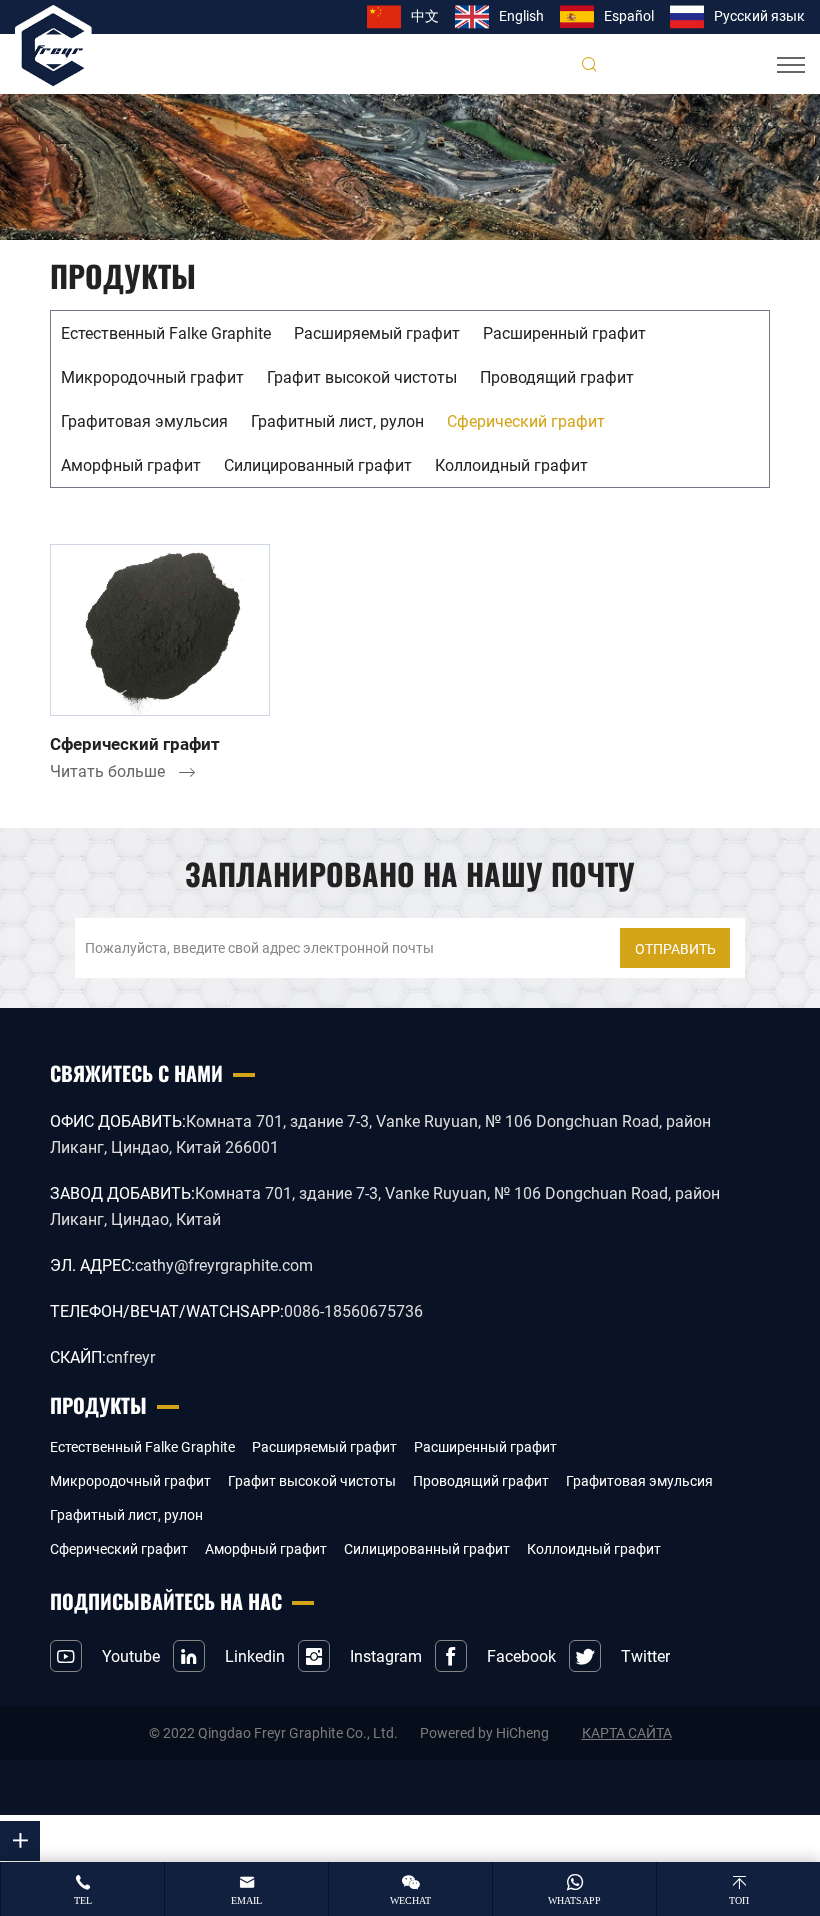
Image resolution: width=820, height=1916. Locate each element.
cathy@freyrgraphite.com (224, 1264)
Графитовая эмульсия (144, 420)
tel (83, 1900)
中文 (425, 15)
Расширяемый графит (377, 332)
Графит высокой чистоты (362, 376)
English (521, 15)
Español (629, 15)
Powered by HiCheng (484, 1732)
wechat (410, 1900)
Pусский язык (759, 15)
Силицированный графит (318, 464)
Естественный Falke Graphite (166, 332)
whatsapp (574, 1900)
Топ (739, 1900)
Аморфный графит (131, 464)
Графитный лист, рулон (337, 420)
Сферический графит (526, 420)
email (246, 1900)
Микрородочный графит (152, 376)
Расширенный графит (564, 332)
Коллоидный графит (511, 464)
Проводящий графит (557, 376)
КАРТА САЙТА (627, 1732)
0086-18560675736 (353, 1310)
